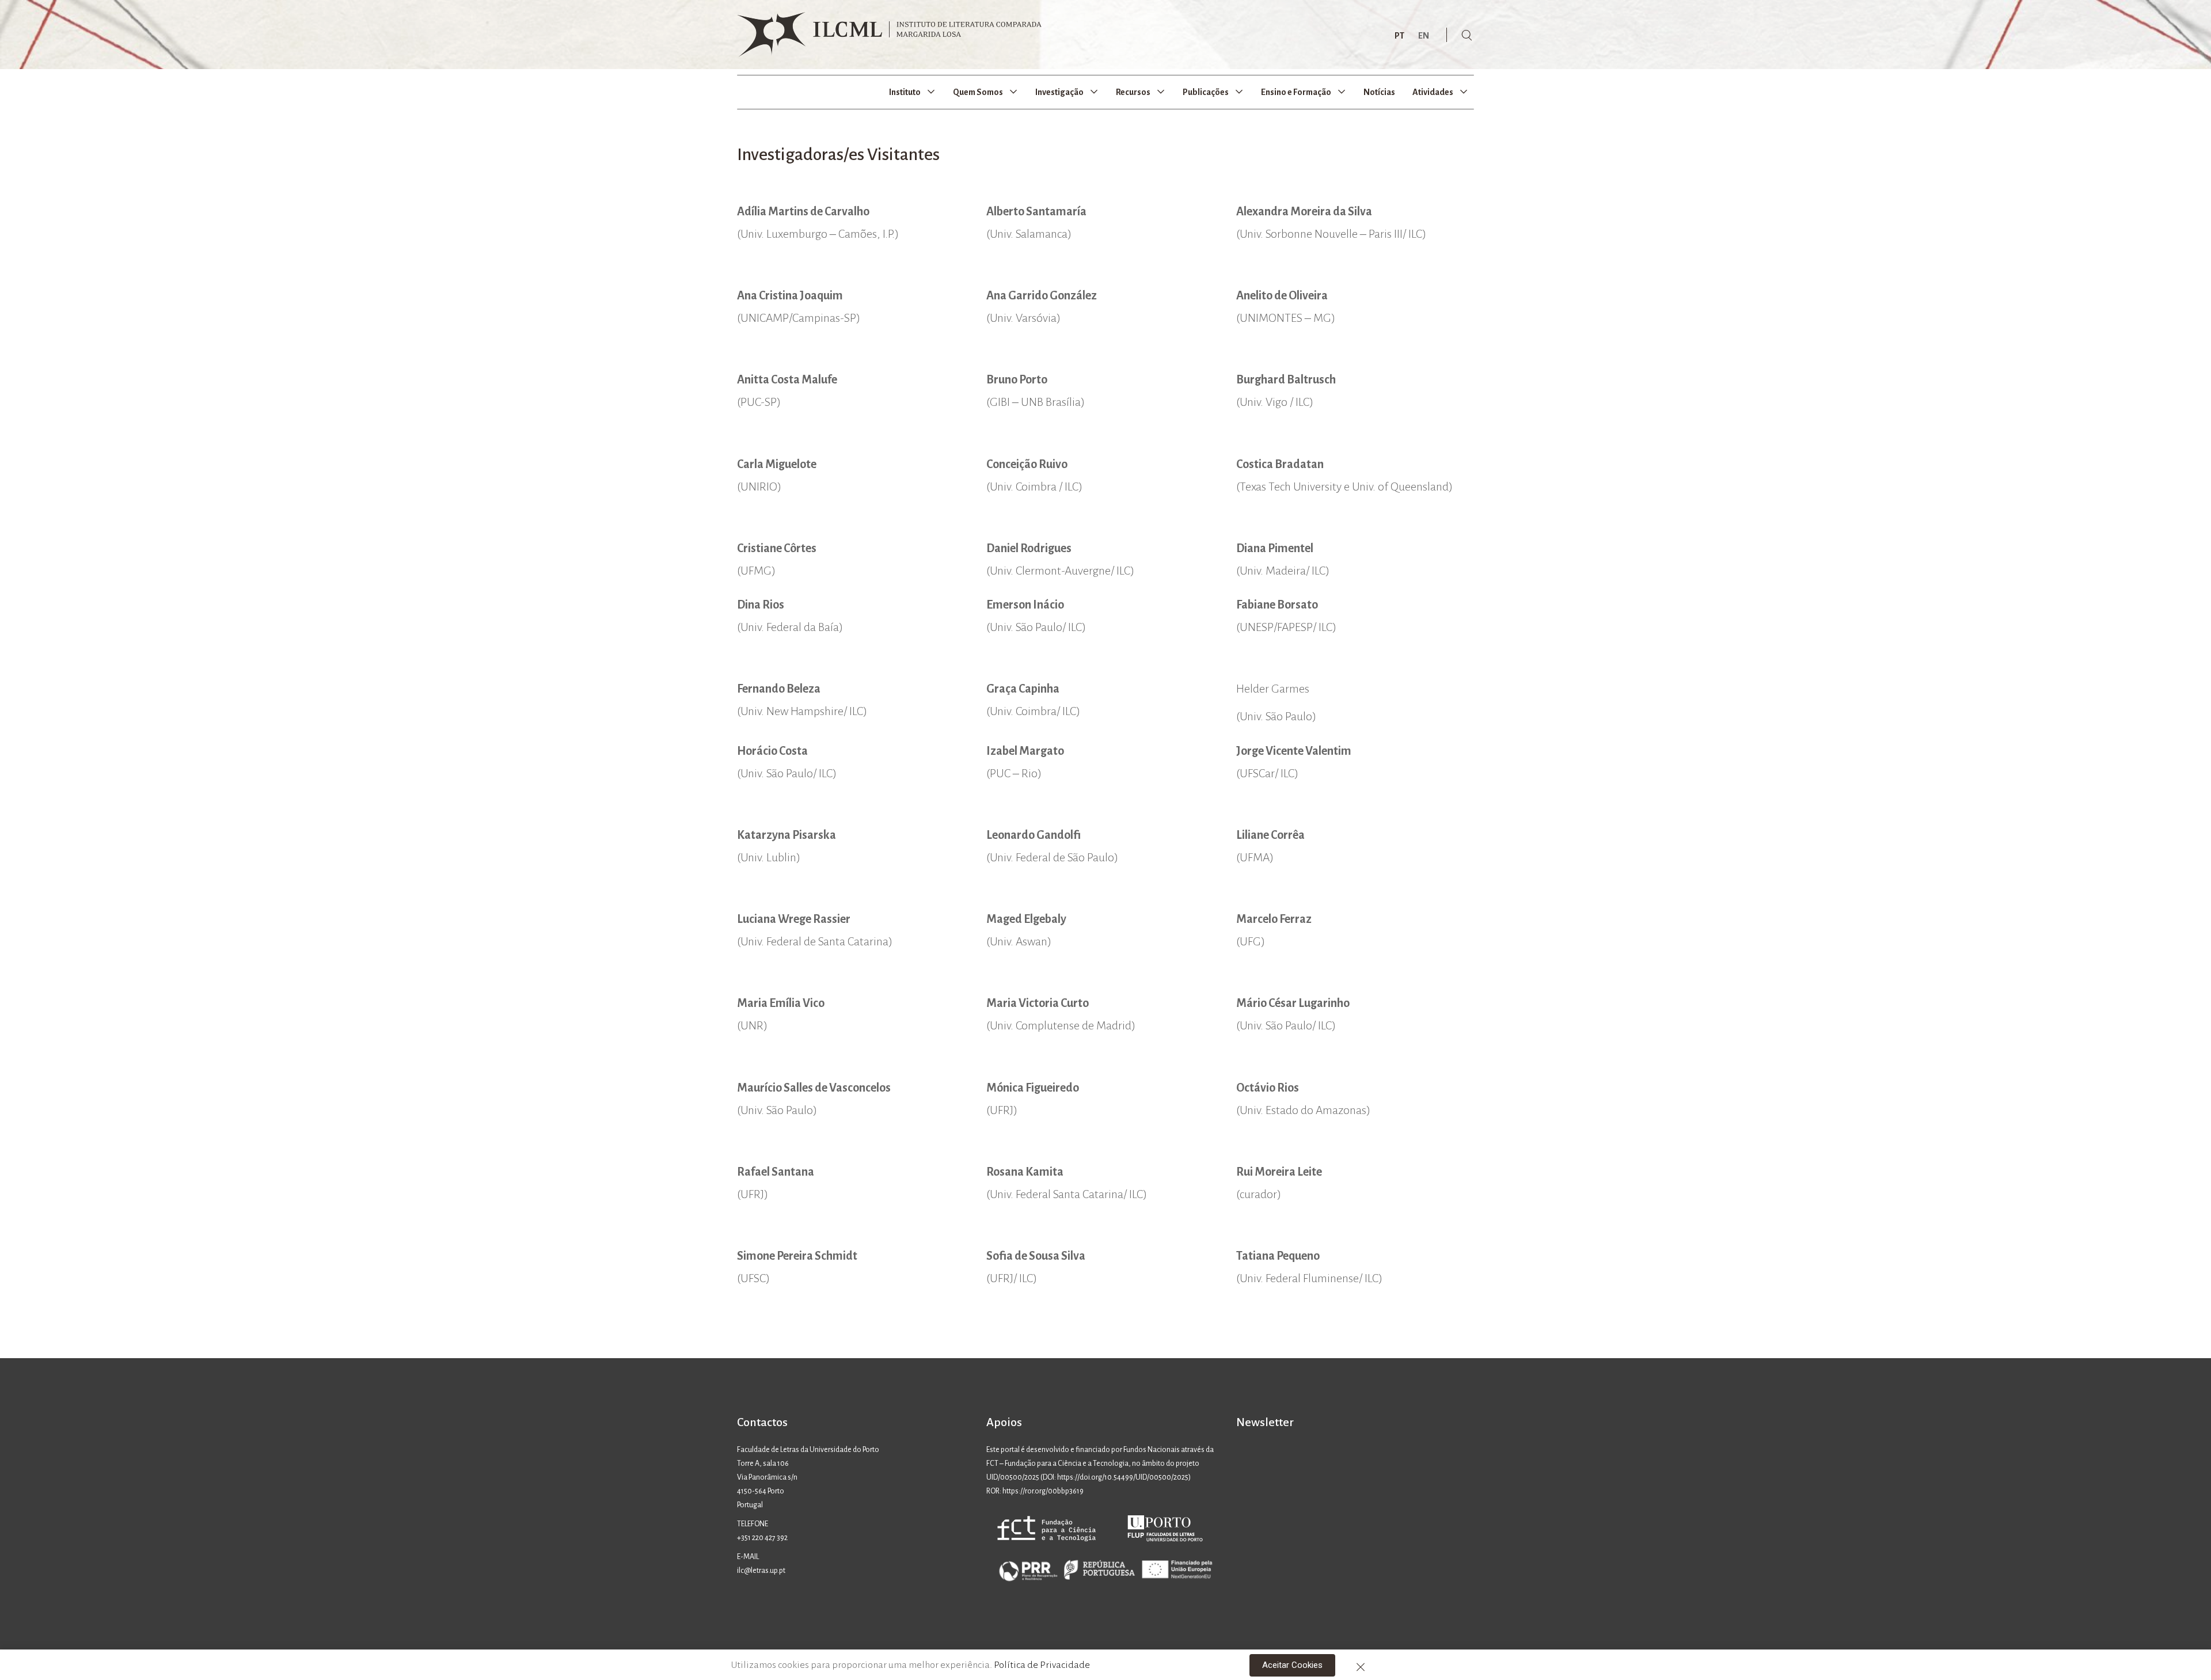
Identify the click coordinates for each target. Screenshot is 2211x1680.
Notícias (1379, 92)
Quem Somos (978, 92)
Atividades (1433, 92)
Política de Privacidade (1042, 1665)
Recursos (1133, 92)
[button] (1292, 1665)
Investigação (1059, 92)
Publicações (1206, 92)
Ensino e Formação (1296, 92)
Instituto (905, 92)
